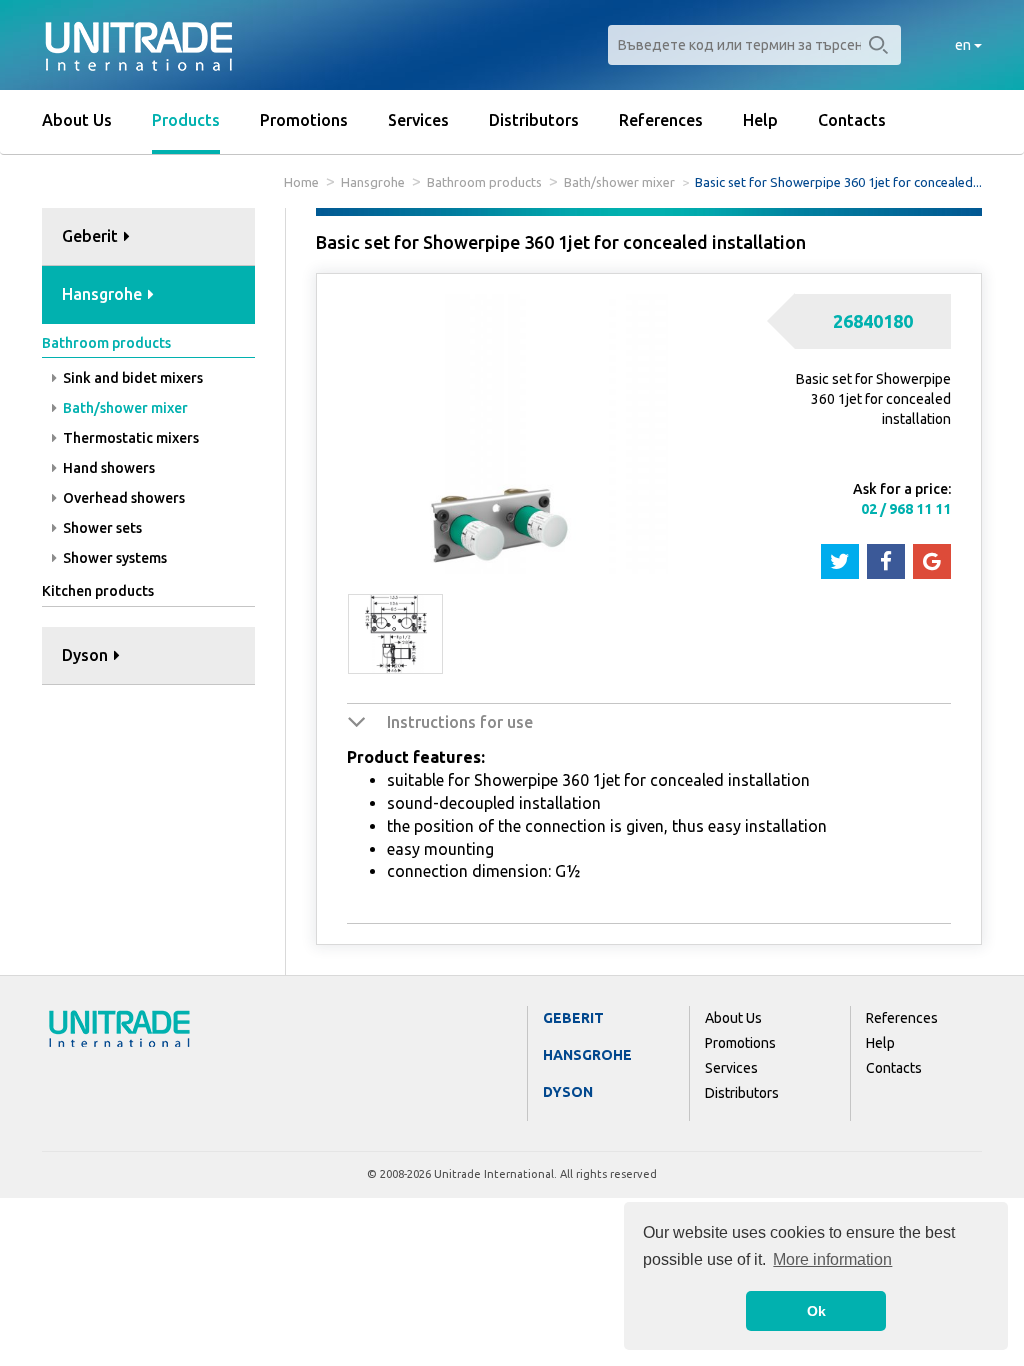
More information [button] (832, 1259)
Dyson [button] (87, 655)
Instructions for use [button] (460, 722)
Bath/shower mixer (619, 182)
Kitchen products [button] (98, 591)
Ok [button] (816, 1311)
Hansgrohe (373, 182)
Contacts (852, 120)
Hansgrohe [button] (104, 294)
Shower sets (101, 528)
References (661, 120)
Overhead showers (122, 498)
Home (301, 182)
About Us (77, 120)
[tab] (148, 237)
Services (418, 120)
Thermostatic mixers (129, 438)
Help (760, 120)
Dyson (568, 1092)
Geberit (573, 1018)
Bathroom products (484, 182)
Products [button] (186, 120)
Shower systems (113, 558)
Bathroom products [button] (106, 343)
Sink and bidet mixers (131, 378)
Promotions (304, 120)
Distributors (534, 120)
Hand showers (107, 468)
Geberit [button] (92, 236)
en (964, 45)
